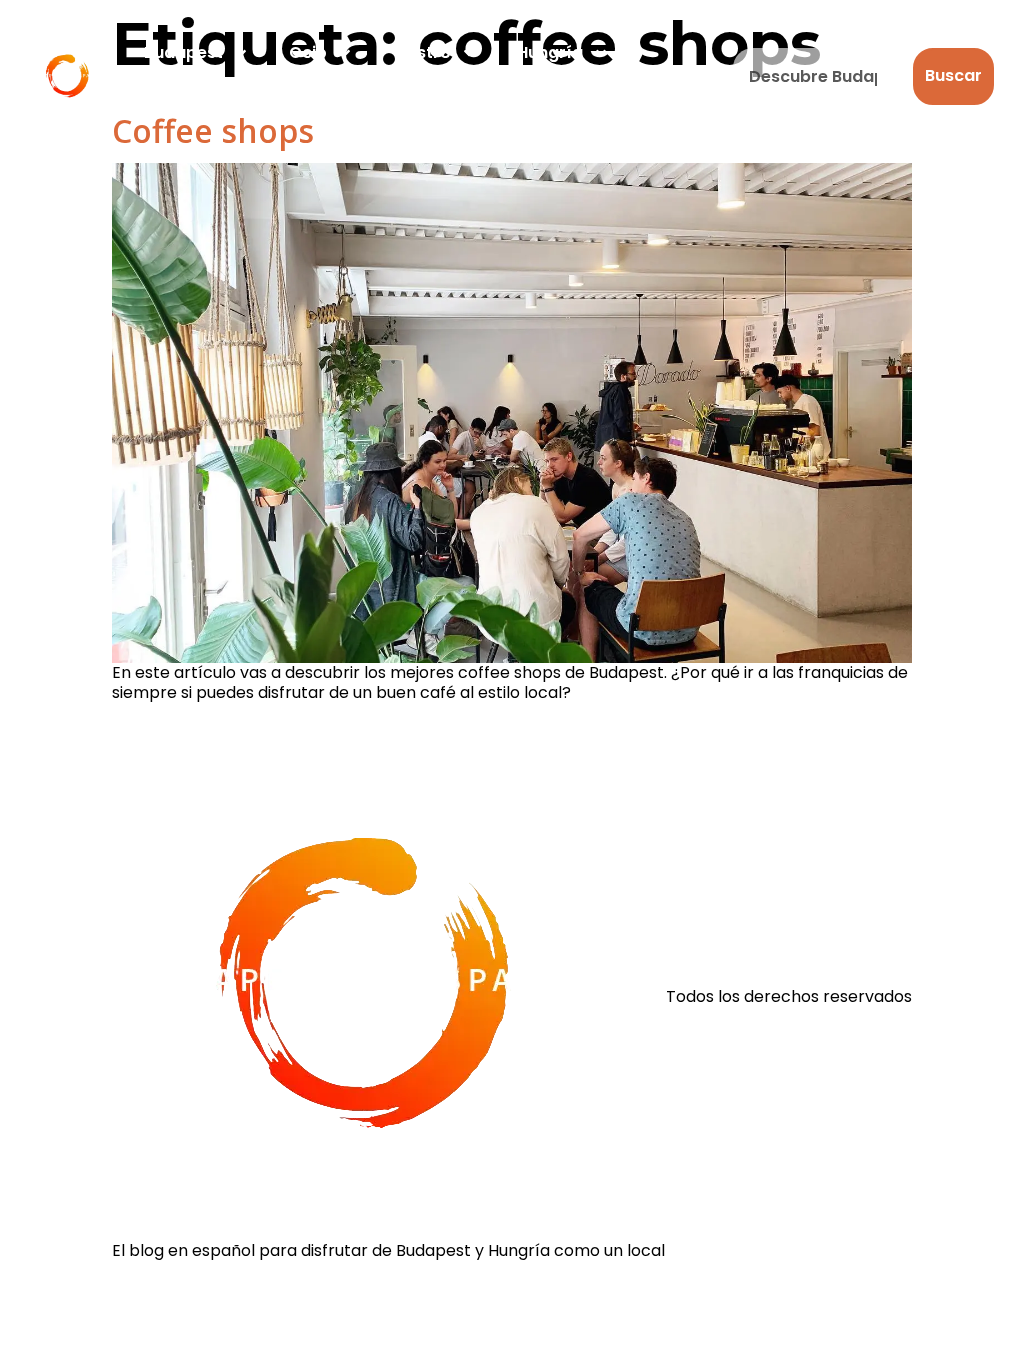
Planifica (179, 98)
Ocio (308, 52)
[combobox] (819, 76)
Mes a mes (324, 98)
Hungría (550, 52)
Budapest (183, 52)
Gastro (422, 52)
